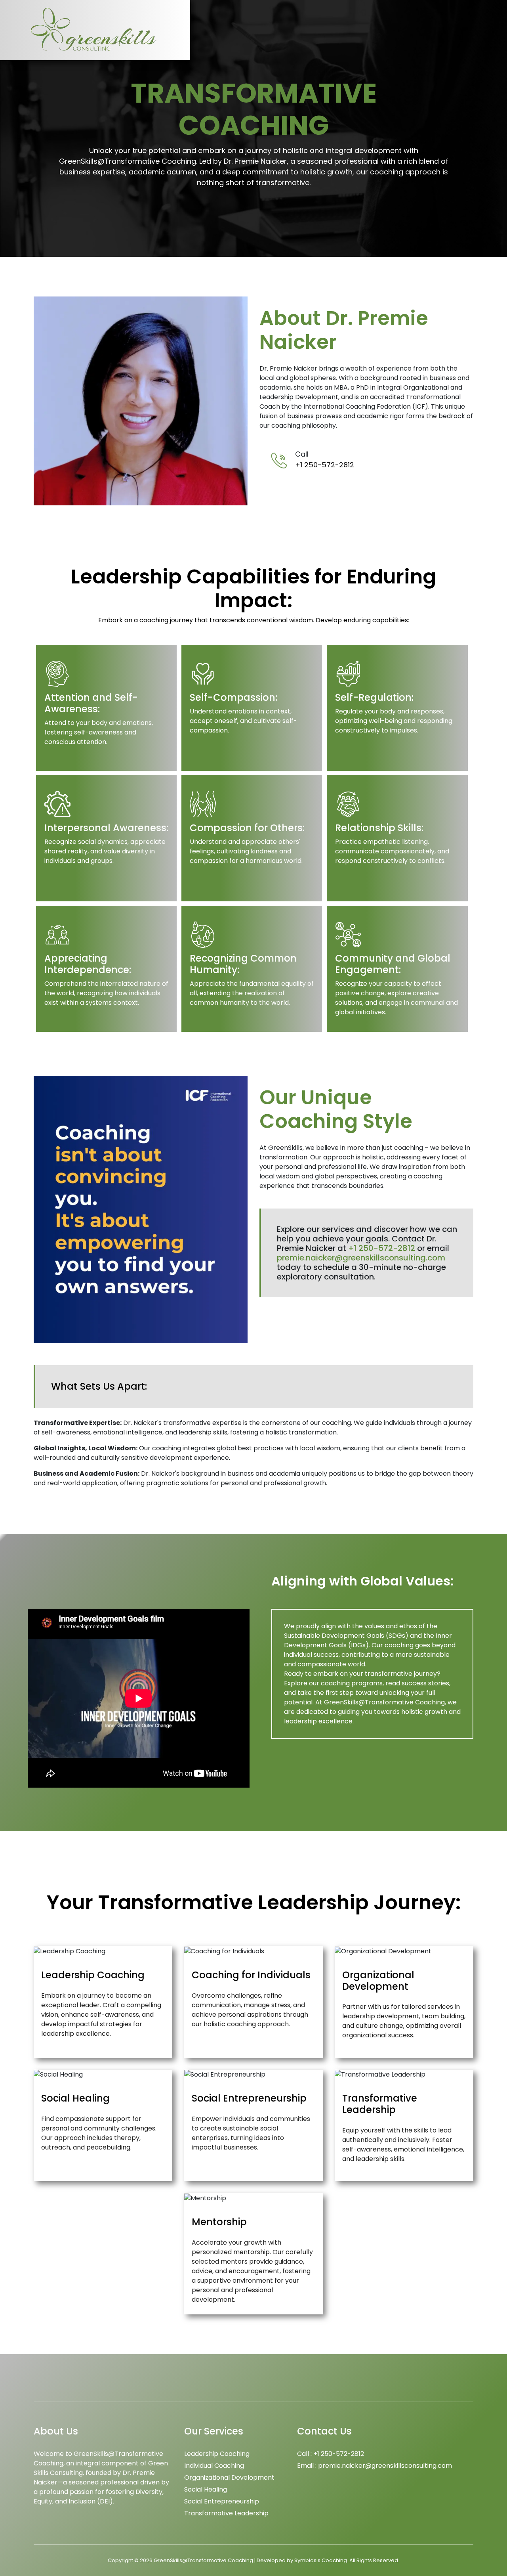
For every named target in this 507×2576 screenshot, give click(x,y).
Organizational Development (229, 2478)
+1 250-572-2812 (325, 465)
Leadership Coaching (217, 2454)
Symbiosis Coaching (321, 2560)
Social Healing (206, 2489)
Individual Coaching (214, 2466)
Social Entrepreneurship (222, 2501)
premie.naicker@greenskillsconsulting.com (361, 1258)
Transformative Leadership (226, 2513)
